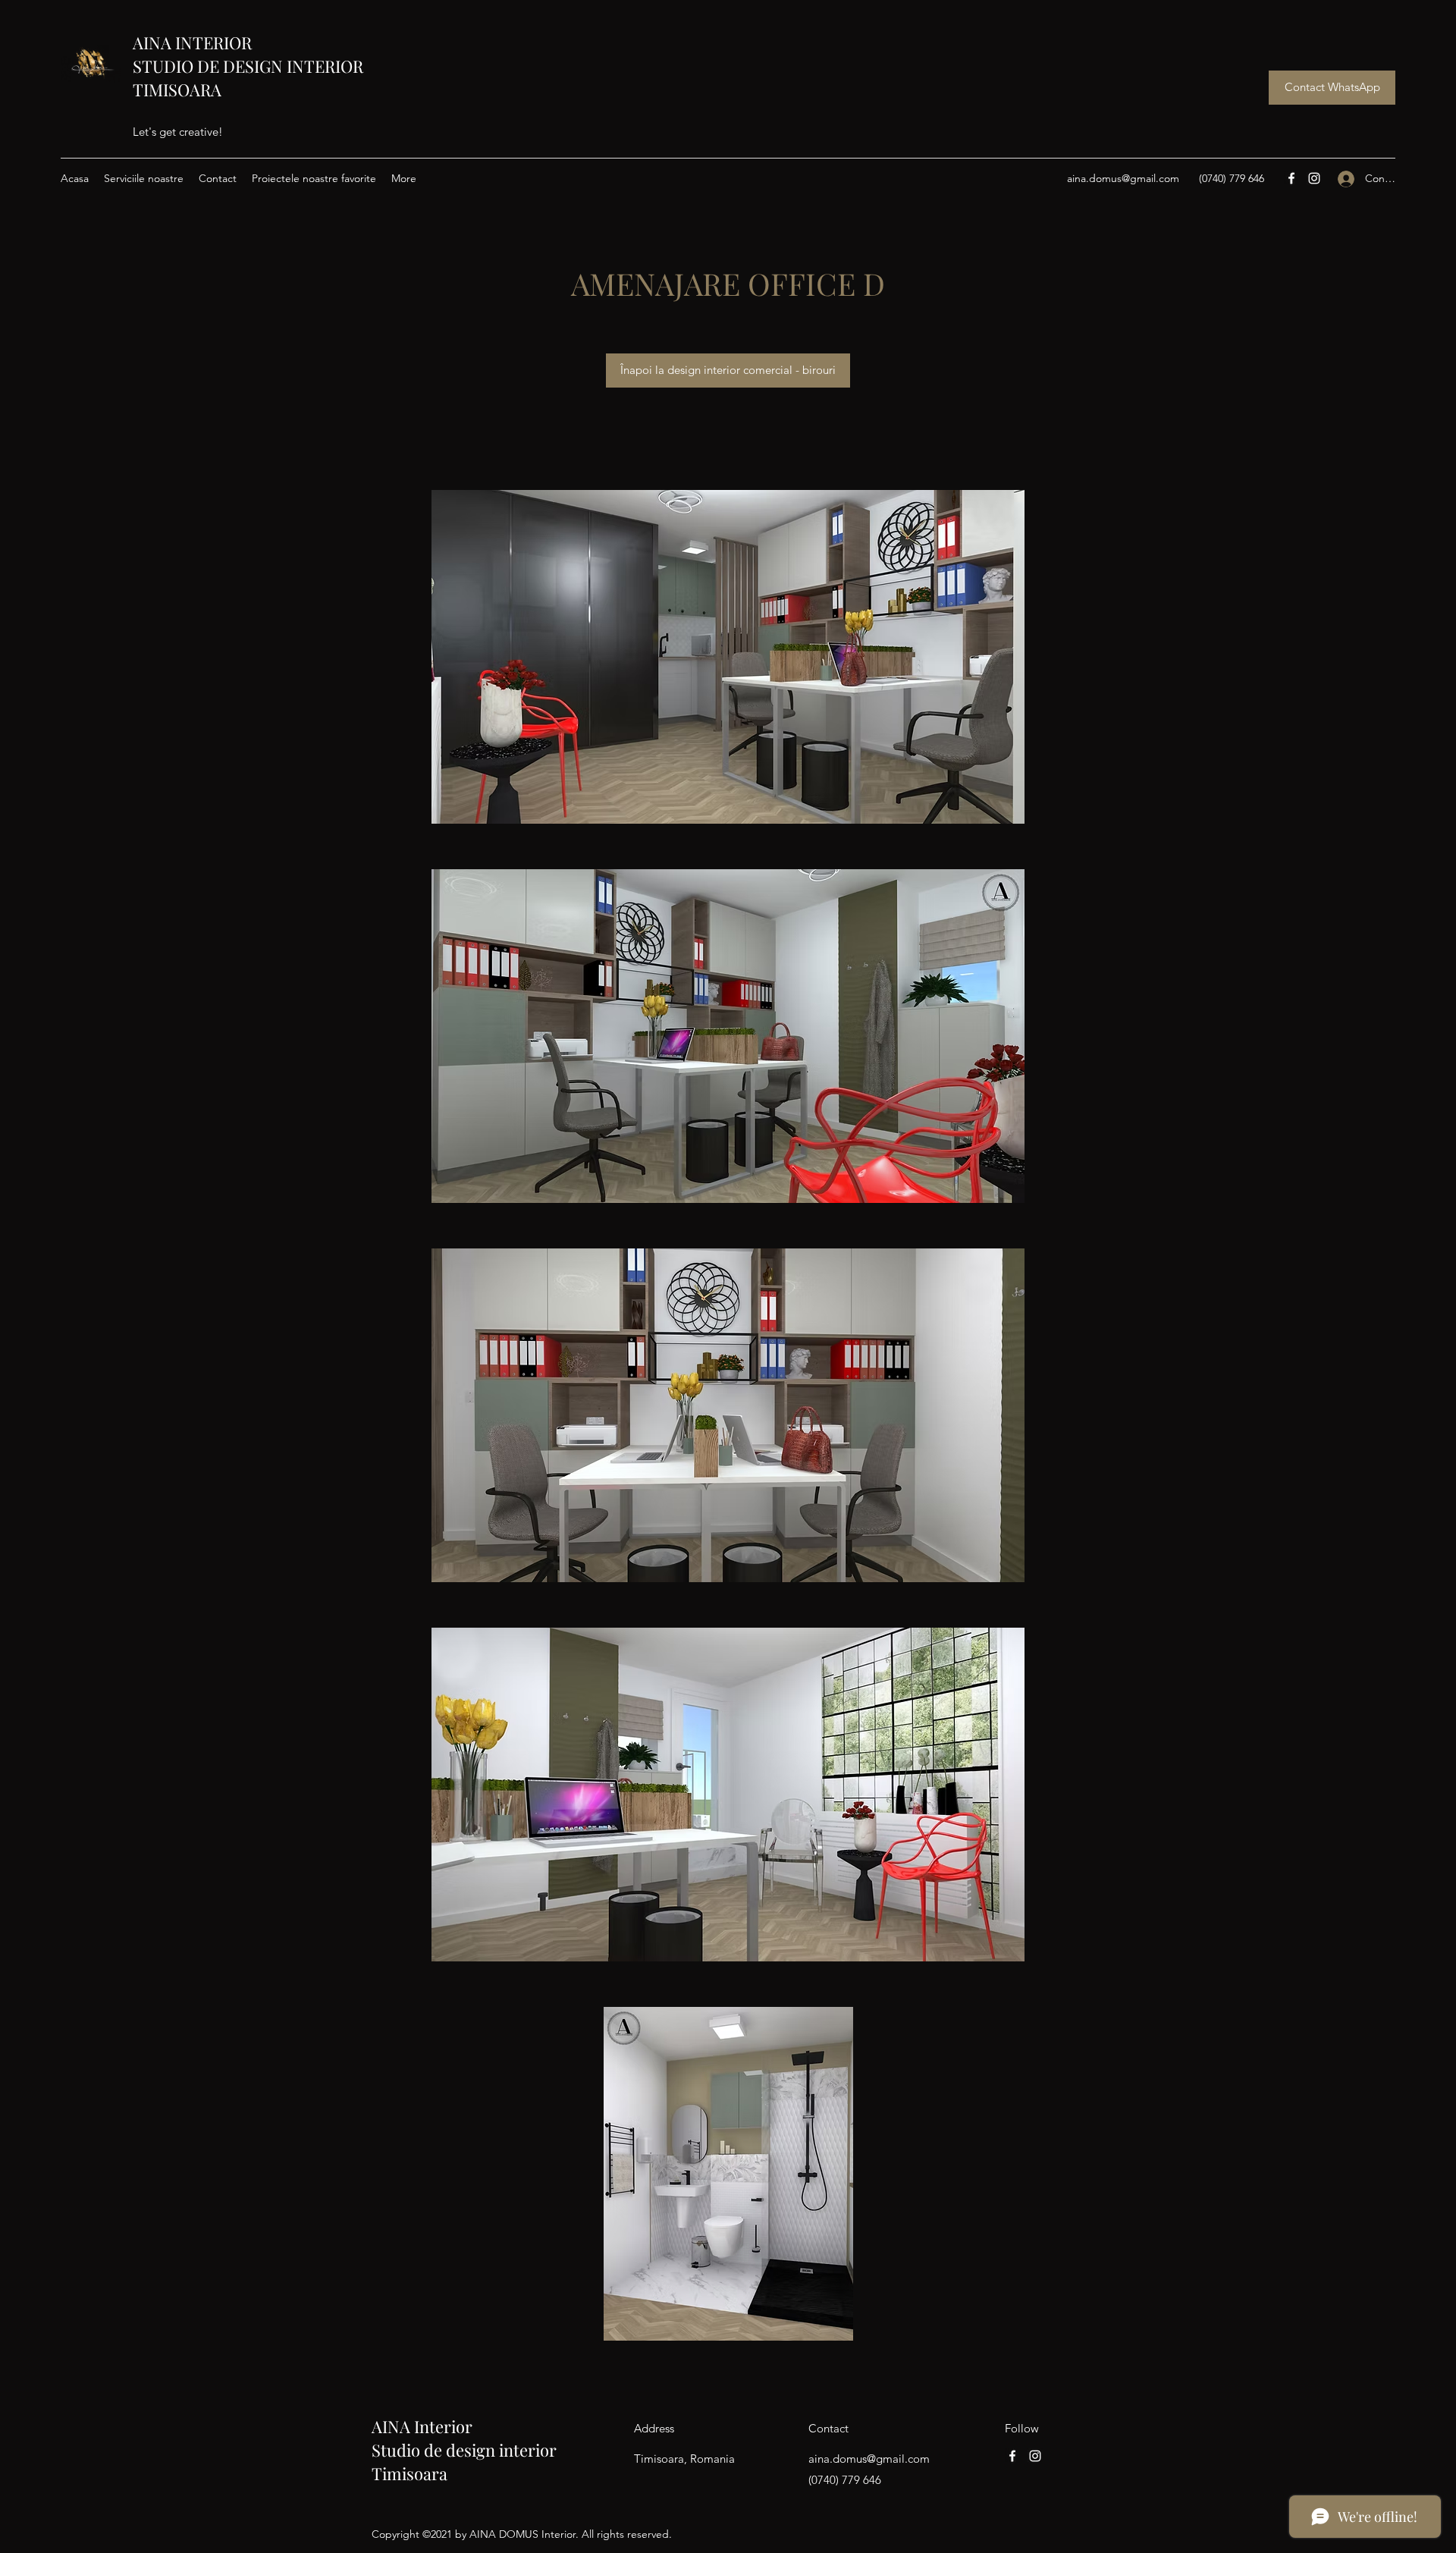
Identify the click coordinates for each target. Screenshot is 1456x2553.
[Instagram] (1314, 178)
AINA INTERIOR (192, 42)
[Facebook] (1291, 178)
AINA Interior (422, 2426)
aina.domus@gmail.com (1123, 178)
